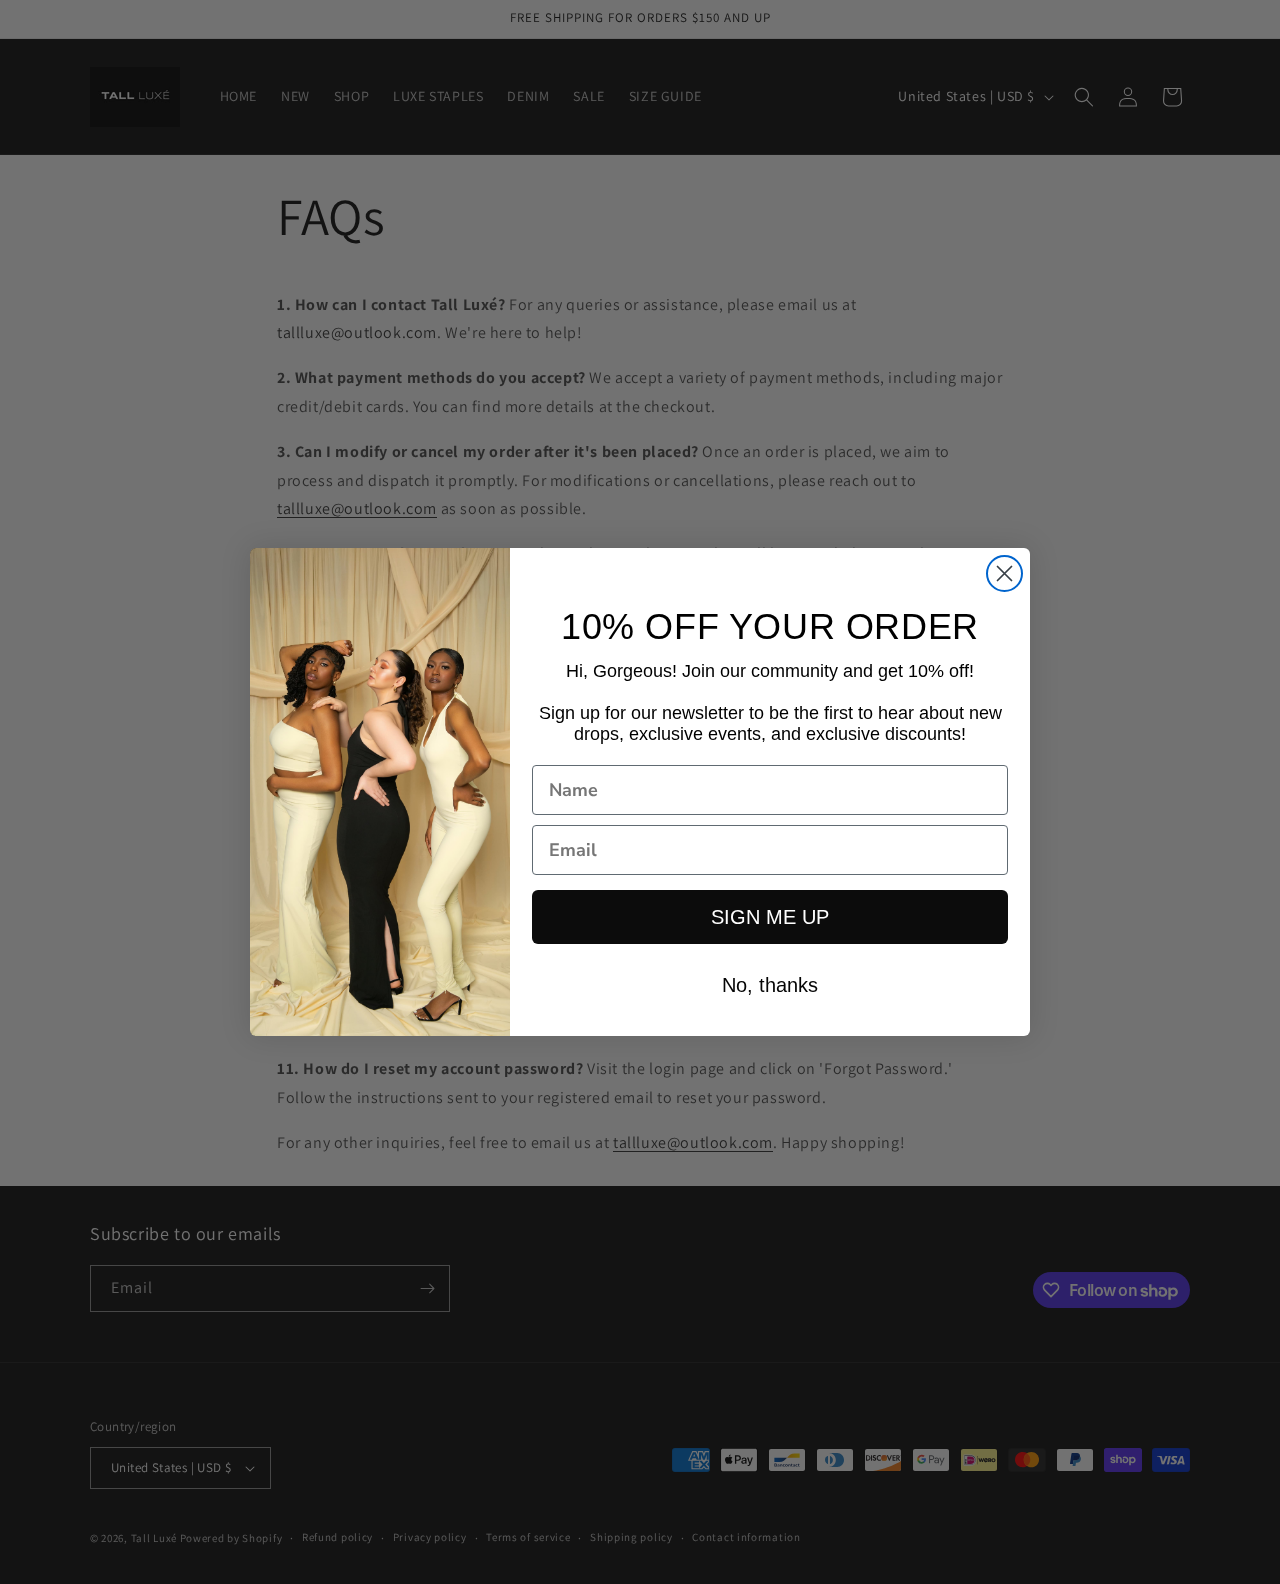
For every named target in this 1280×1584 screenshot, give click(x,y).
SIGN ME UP (770, 917)
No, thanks (770, 985)
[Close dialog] (1004, 573)
